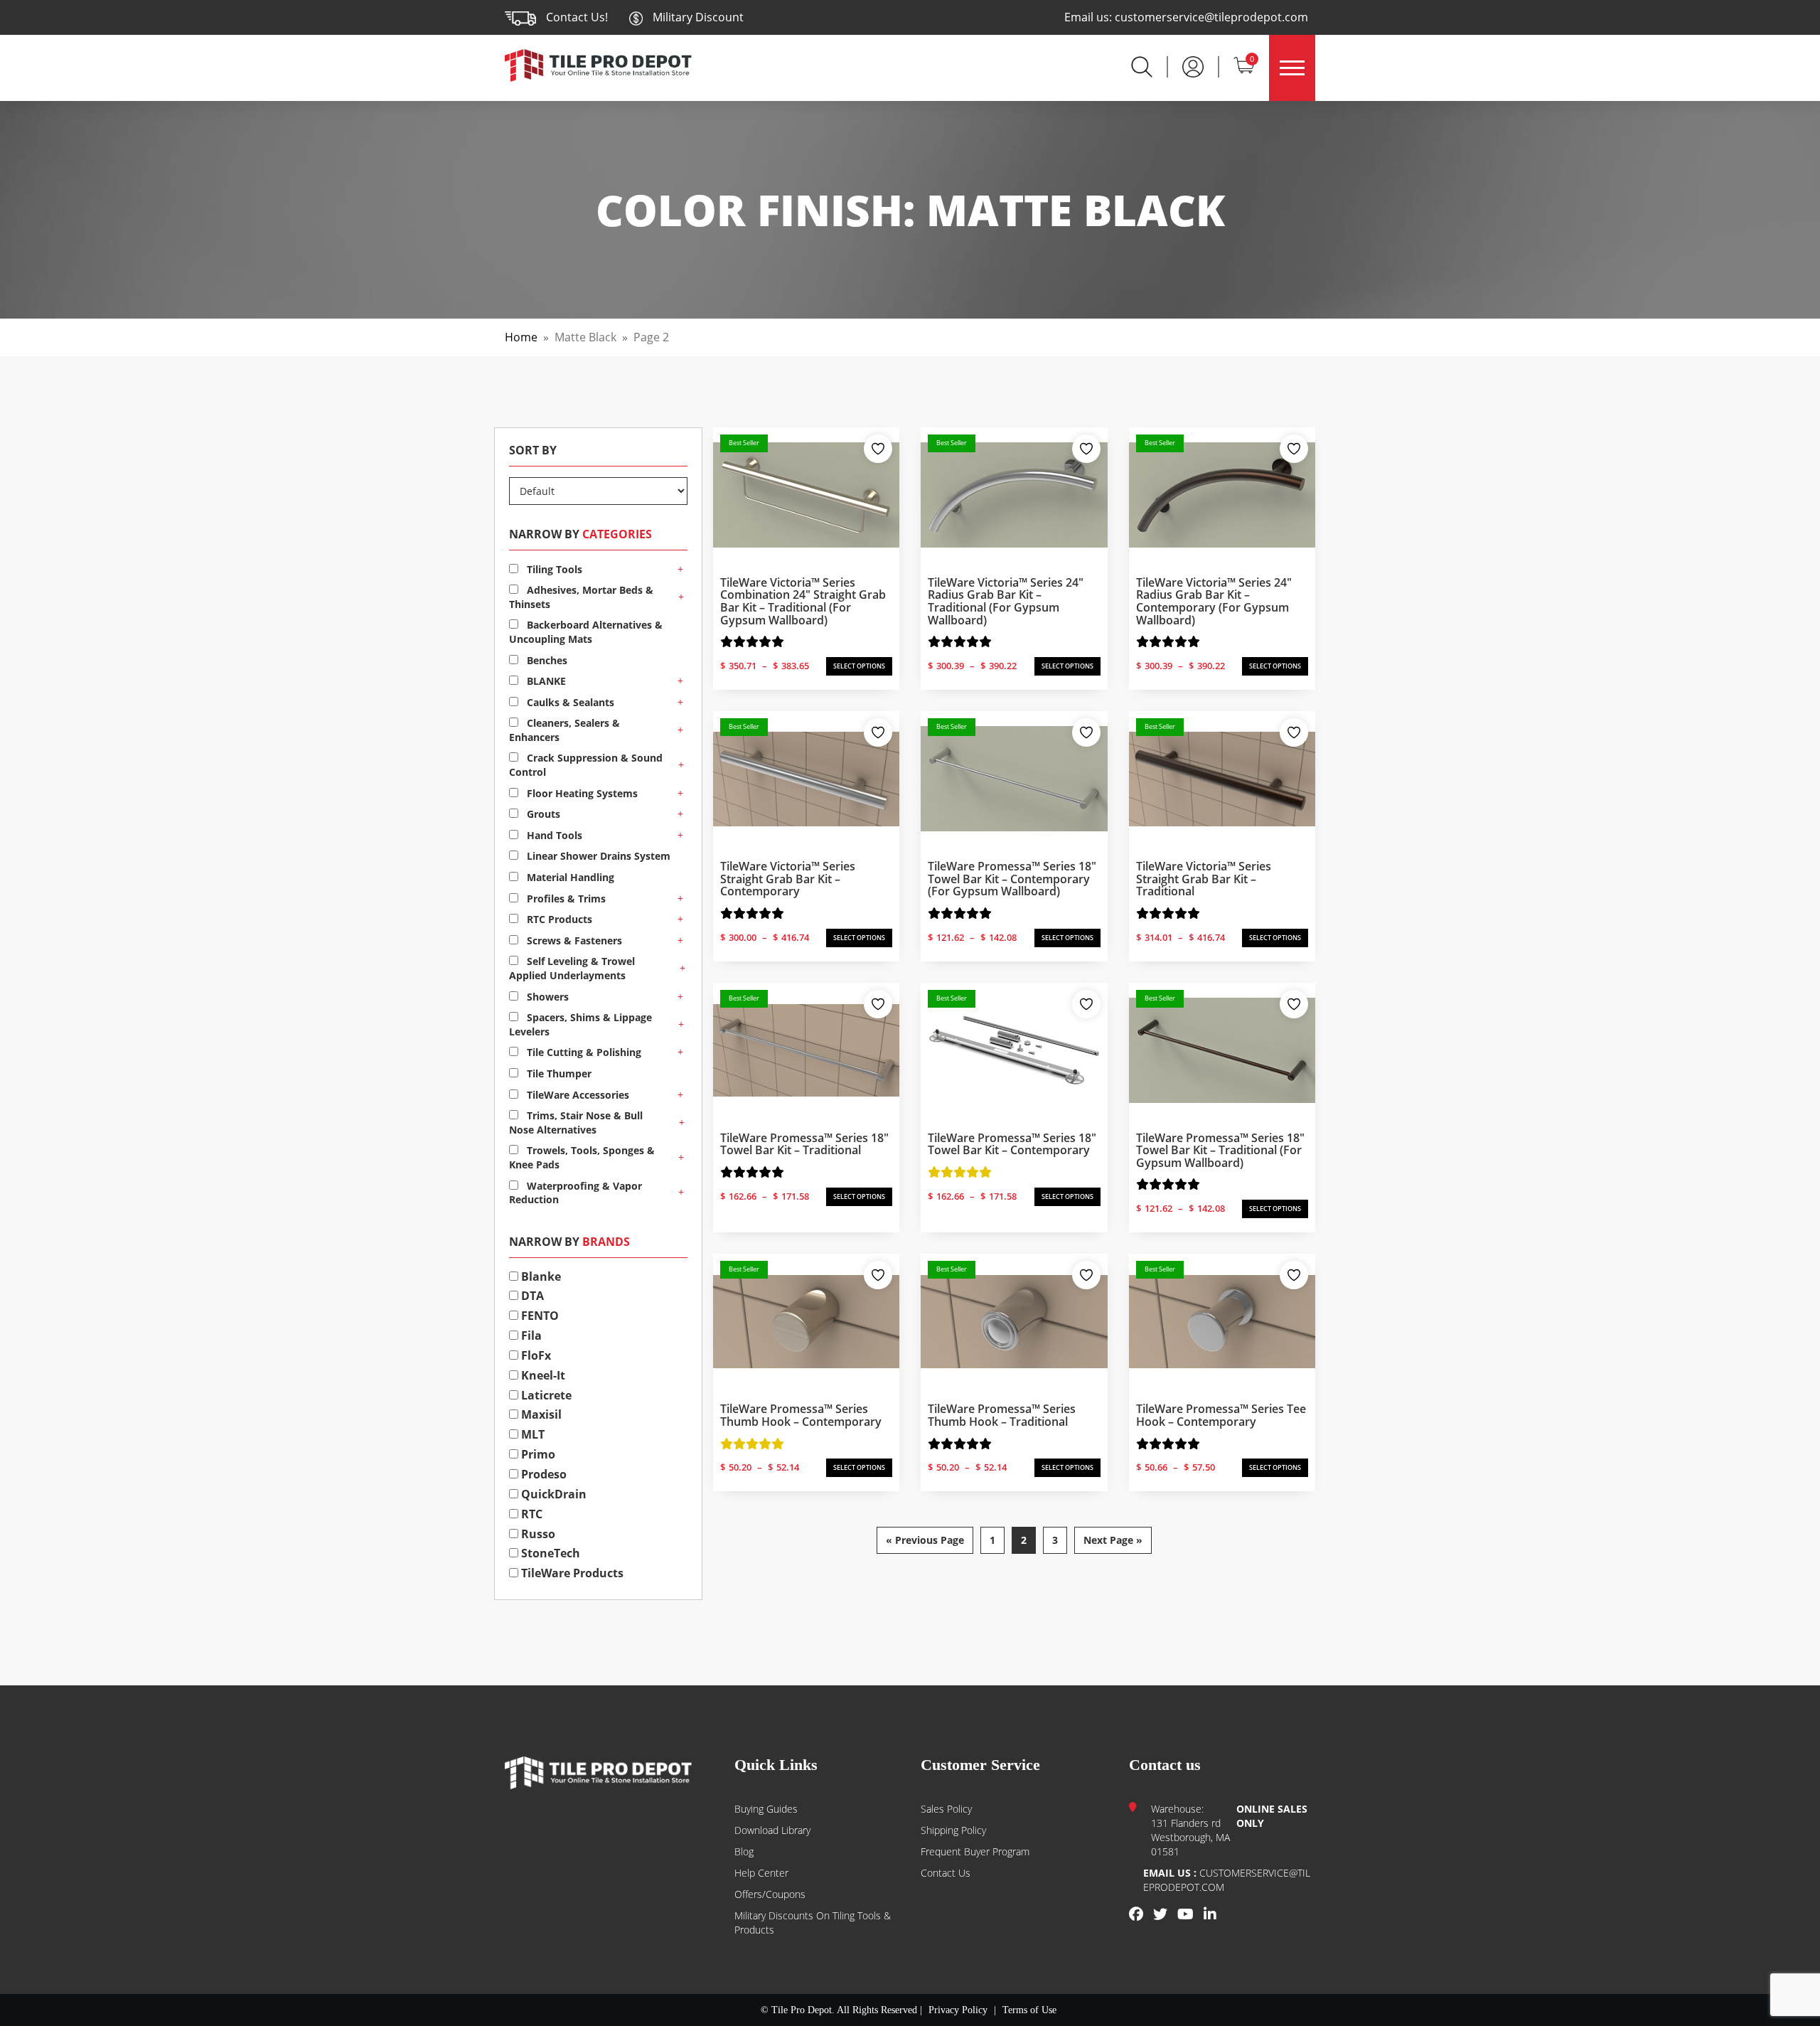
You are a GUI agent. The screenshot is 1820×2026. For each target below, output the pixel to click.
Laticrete (545, 1395)
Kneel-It (542, 1375)
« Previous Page (925, 1540)
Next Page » (1113, 1540)
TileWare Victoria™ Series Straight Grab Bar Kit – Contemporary (788, 879)
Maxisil (540, 1414)
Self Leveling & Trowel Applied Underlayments (572, 968)
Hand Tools (553, 835)
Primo (537, 1454)
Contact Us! (577, 17)
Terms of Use (1029, 2010)
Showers (546, 997)
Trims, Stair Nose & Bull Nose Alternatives (576, 1123)
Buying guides (766, 1809)
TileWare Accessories (577, 1095)
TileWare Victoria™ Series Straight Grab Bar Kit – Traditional (1204, 879)
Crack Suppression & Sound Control (586, 765)
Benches (546, 660)
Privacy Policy (958, 2010)
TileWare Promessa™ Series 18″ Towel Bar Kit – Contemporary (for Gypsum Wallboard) (1012, 879)
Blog (744, 1851)
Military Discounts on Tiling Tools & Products (813, 1923)
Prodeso (542, 1474)
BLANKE (545, 681)
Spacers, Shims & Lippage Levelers (580, 1024)
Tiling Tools (553, 569)
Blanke (540, 1276)
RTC (530, 1514)
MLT (531, 1434)
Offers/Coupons (770, 1894)
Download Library (772, 1830)
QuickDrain (552, 1494)
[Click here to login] (1193, 65)
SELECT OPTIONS (859, 666)
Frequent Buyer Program (975, 1851)
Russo (537, 1534)
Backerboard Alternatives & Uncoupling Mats (586, 632)
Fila (530, 1335)
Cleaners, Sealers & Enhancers (564, 730)
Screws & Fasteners (573, 940)
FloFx (535, 1355)
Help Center (761, 1873)
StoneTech (549, 1553)
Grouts (542, 814)
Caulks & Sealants (569, 702)
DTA (531, 1296)
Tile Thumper (558, 1073)
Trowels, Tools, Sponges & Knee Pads (582, 1157)
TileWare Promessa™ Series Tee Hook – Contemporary (1221, 1415)
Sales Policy (946, 1809)
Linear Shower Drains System (597, 856)
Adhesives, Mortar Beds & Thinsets (581, 597)
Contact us (946, 1873)
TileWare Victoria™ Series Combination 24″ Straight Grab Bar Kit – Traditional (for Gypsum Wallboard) (803, 601)
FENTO (539, 1316)
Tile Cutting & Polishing (583, 1052)
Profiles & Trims (565, 899)
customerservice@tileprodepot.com (1211, 17)
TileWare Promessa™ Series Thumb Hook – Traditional (1002, 1415)
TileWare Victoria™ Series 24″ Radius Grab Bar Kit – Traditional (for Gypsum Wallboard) (1006, 601)
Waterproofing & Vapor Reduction (576, 1193)
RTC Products (558, 919)
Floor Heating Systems (581, 793)
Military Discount (697, 17)
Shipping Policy (953, 1830)
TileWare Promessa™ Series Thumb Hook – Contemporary (801, 1415)
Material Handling (569, 877)
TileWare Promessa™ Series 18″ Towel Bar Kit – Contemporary (1012, 1144)
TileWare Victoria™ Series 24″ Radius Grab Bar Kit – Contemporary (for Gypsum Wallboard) (1214, 601)
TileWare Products (571, 1573)
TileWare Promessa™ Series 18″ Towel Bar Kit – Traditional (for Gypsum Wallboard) (1220, 1150)
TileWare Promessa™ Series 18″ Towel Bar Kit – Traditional (804, 1144)
